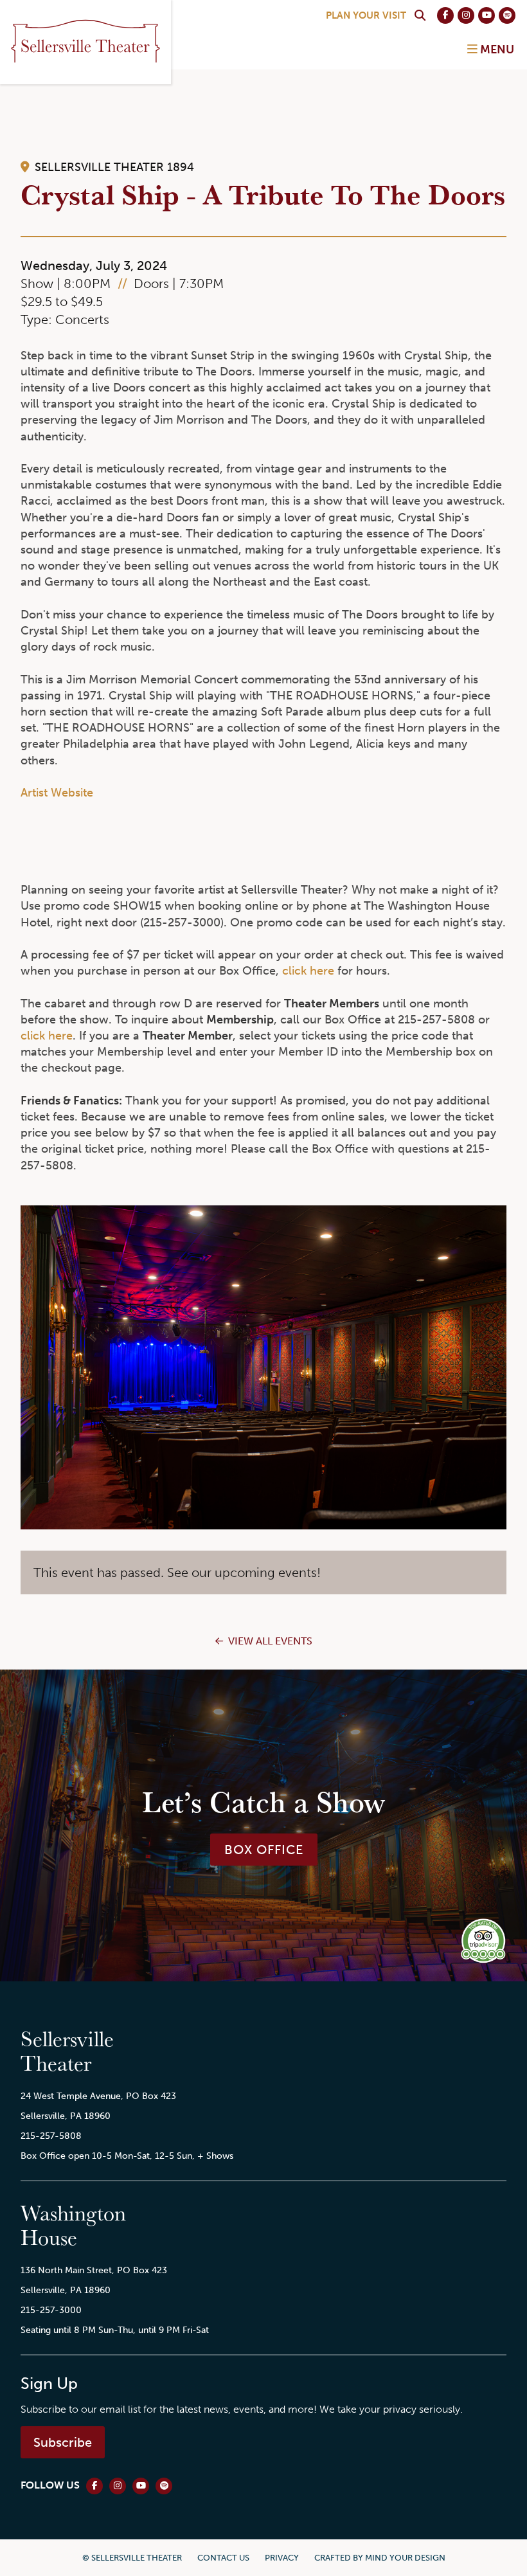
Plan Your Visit (366, 15)
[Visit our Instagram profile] (466, 15)
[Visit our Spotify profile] (507, 15)
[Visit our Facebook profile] (445, 15)
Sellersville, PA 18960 (66, 2116)
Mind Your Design (405, 2558)
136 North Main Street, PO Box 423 (94, 2270)
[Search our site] (420, 15)
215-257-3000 (51, 2310)
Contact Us (223, 2558)
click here (308, 971)
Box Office (264, 1850)
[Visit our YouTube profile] (487, 15)
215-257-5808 (51, 2136)
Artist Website (57, 793)
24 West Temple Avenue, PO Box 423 (98, 2096)
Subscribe (63, 2442)
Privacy (282, 2558)
